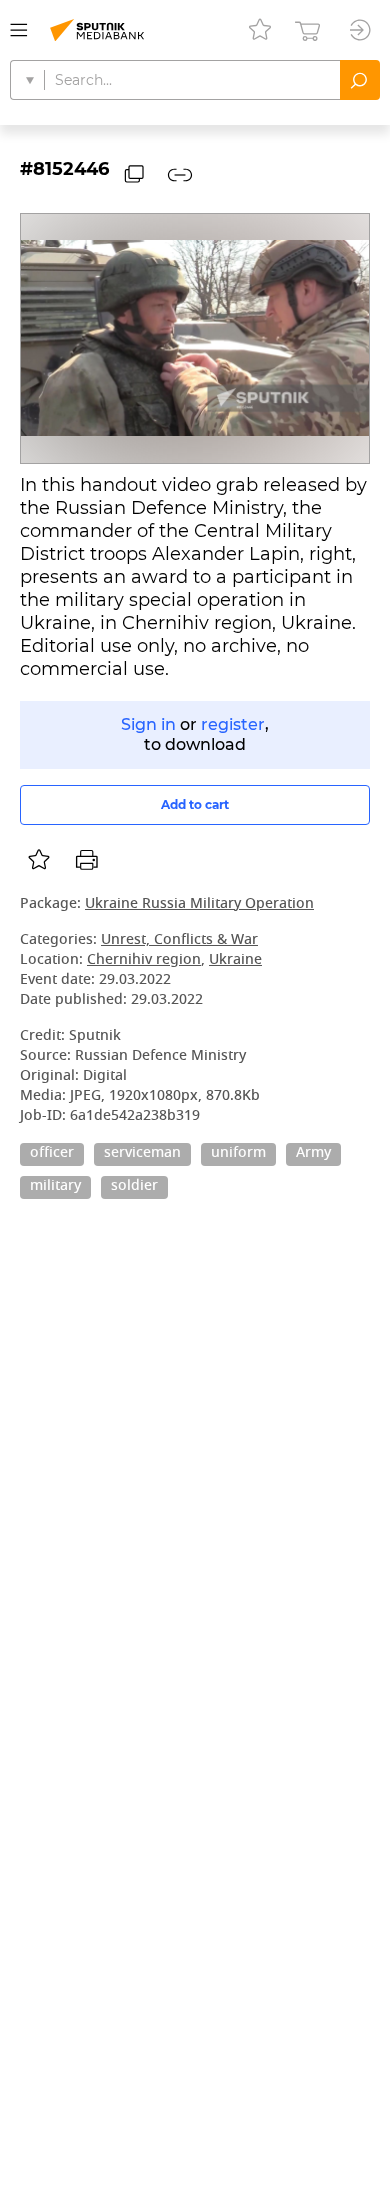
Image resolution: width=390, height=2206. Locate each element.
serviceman (142, 1154)
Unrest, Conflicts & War (179, 940)
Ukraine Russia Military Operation (199, 904)
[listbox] (39, 860)
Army (313, 1154)
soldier (134, 1187)
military (55, 1187)
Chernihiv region (144, 960)
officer (52, 1154)
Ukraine (235, 960)
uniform (238, 1154)
